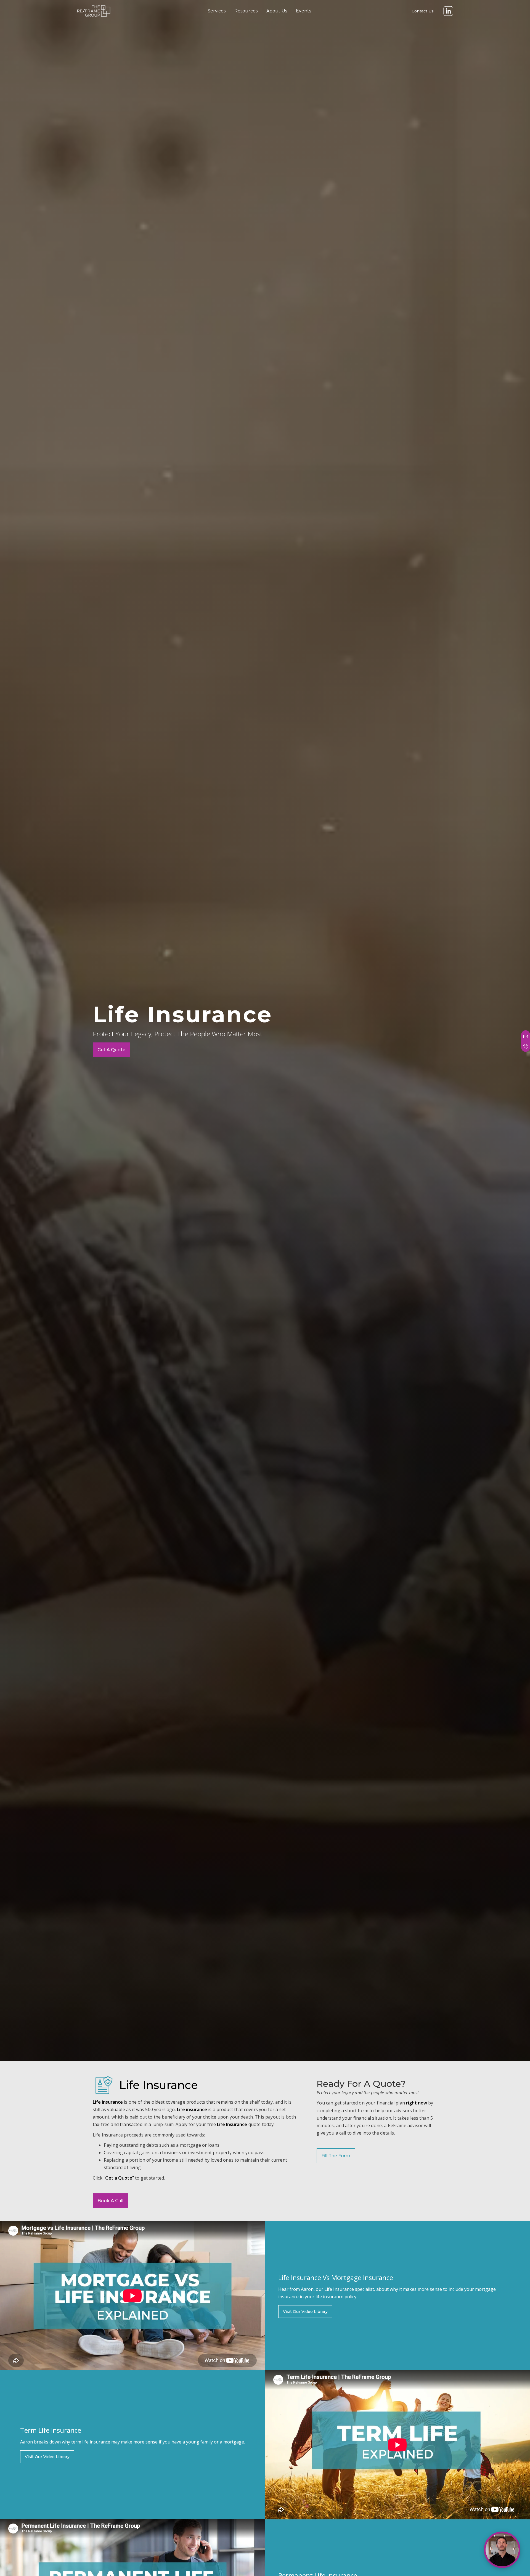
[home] (94, 11)
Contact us (423, 11)
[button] (217, 11)
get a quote (111, 1050)
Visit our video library (305, 2312)
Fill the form (336, 2156)
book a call (110, 2201)
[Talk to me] (502, 2550)
